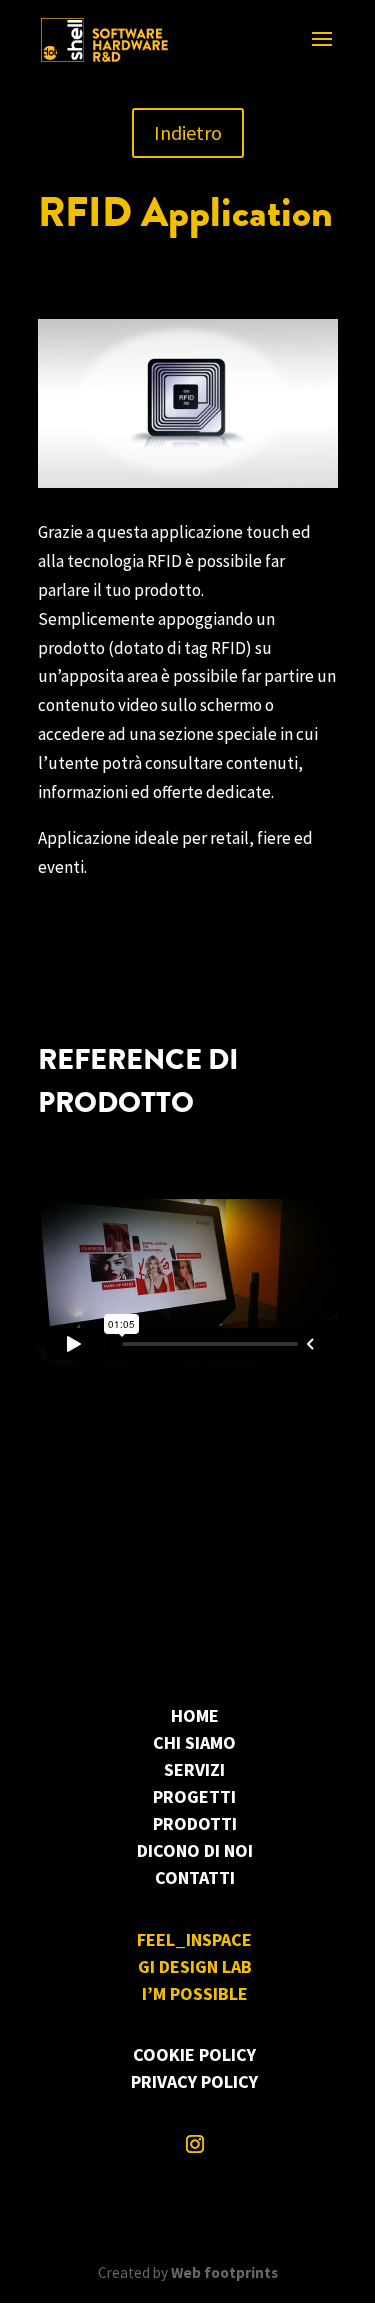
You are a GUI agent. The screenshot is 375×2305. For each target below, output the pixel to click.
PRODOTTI (195, 1823)
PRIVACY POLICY (194, 2081)
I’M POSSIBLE (195, 1993)
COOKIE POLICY (194, 2054)
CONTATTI (195, 1877)
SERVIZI (194, 1769)
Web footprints (224, 2272)
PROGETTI (194, 1796)
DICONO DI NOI (195, 1850)
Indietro (188, 132)
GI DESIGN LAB (195, 1966)
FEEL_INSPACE (194, 1939)
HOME (195, 1715)
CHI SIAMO (194, 1742)
